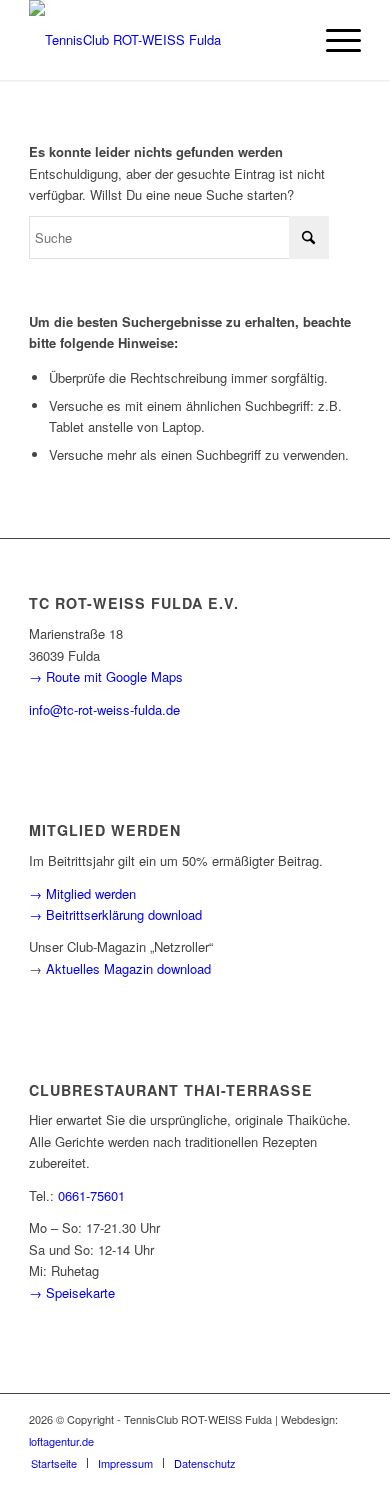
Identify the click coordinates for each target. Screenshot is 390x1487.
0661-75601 (91, 1195)
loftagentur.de (61, 1441)
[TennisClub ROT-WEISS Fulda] (161, 40)
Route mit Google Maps (114, 676)
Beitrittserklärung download (124, 914)
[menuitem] (333, 40)
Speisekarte (80, 1292)
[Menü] (333, 40)
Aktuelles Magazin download (128, 968)
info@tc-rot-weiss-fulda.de (104, 709)
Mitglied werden (91, 893)
